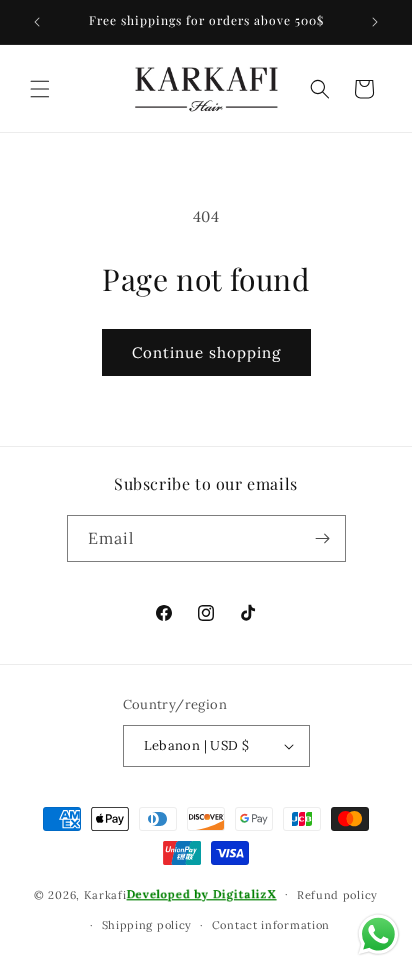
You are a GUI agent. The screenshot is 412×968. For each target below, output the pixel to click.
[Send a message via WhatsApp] (378, 934)
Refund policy (337, 895)
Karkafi (105, 894)
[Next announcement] (375, 22)
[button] (40, 89)
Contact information (271, 925)
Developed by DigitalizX (202, 894)
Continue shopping (206, 352)
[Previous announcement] (37, 22)
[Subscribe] (323, 538)
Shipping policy (147, 925)
